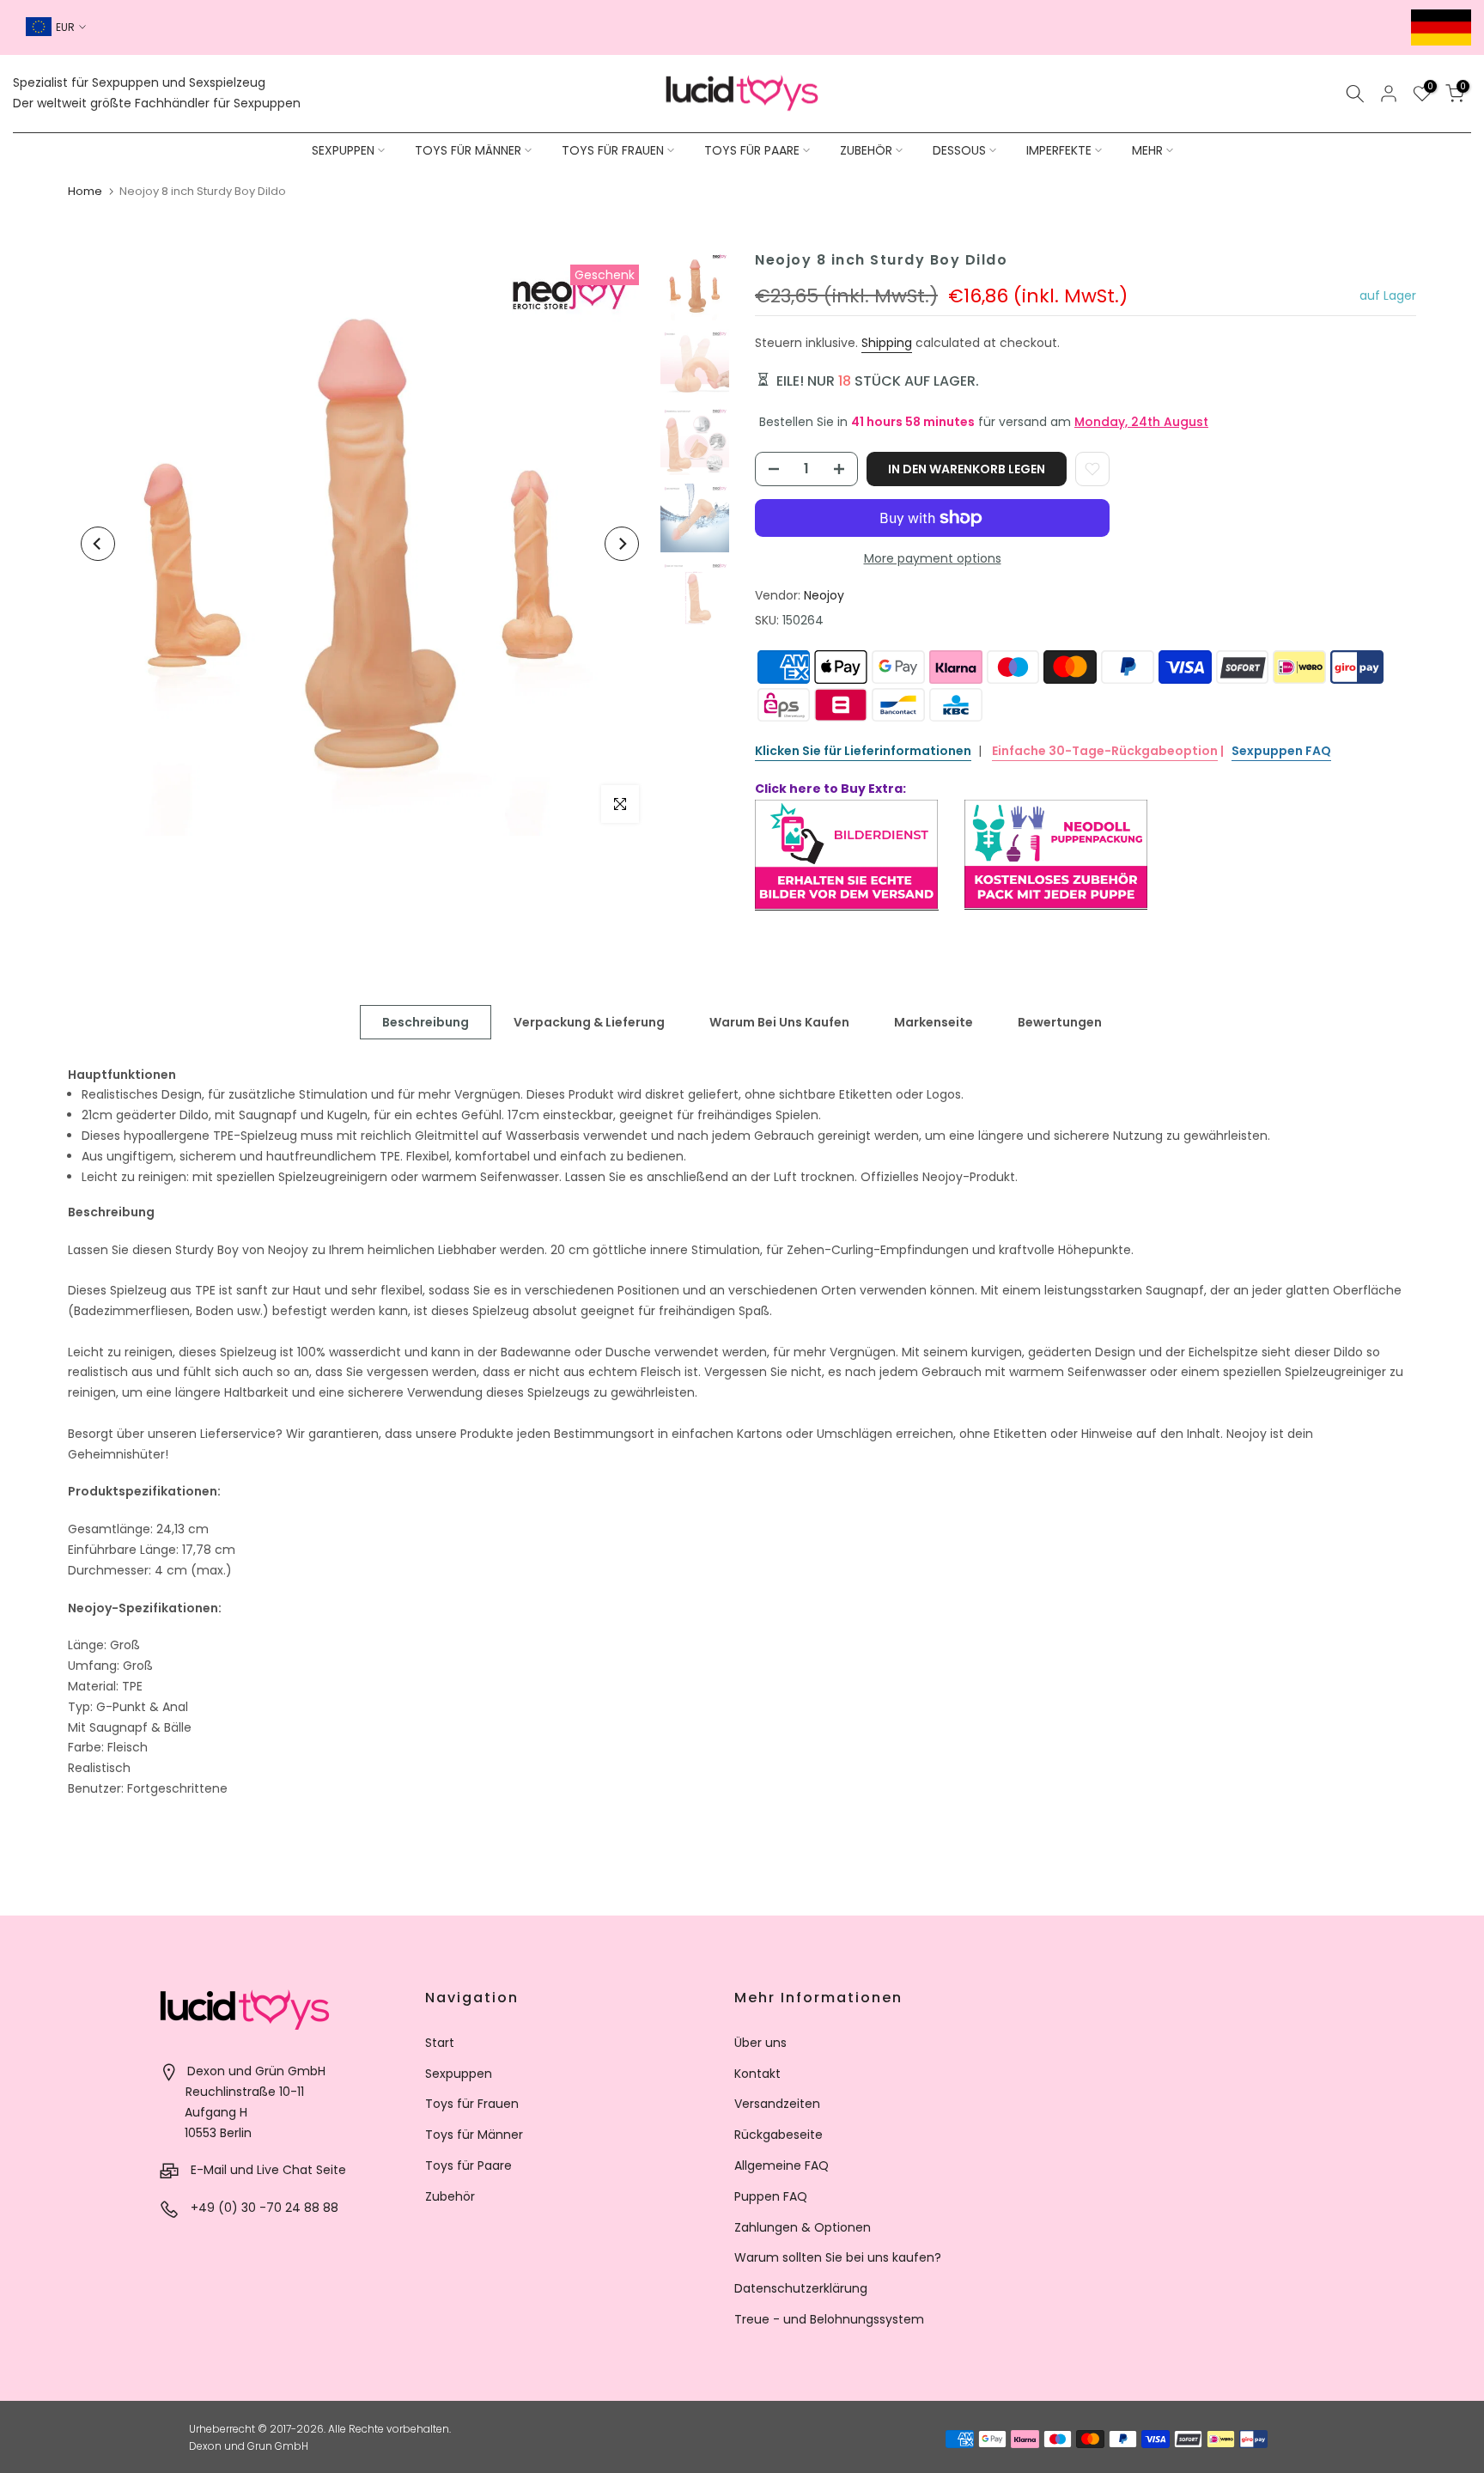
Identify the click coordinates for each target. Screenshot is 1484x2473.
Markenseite (934, 1021)
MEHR (1147, 150)
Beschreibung (426, 1021)
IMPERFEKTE (1059, 150)
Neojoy (824, 595)
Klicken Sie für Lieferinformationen (863, 751)
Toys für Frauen (472, 2104)
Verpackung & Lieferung (589, 1021)
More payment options (933, 558)
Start (440, 2043)
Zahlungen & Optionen (803, 2227)
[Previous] (98, 544)
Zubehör (450, 2196)
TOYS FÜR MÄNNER (468, 150)
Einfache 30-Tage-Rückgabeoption (1105, 751)
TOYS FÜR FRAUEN (613, 150)
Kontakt (757, 2074)
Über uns (760, 2043)
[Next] (622, 544)
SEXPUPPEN (343, 150)
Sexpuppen (459, 2074)
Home (85, 191)
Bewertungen (1060, 1021)
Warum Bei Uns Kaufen (779, 1021)
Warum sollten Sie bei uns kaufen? (838, 2257)
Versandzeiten (777, 2104)
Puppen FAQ (771, 2196)
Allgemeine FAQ (782, 2165)
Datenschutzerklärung (801, 2288)
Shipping (887, 343)
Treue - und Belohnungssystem (829, 2319)
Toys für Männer (474, 2135)
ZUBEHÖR (866, 150)
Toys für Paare (468, 2165)
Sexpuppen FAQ (1281, 751)
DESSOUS (959, 150)
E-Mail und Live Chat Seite (268, 2170)
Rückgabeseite (778, 2135)
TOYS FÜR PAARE (752, 150)
